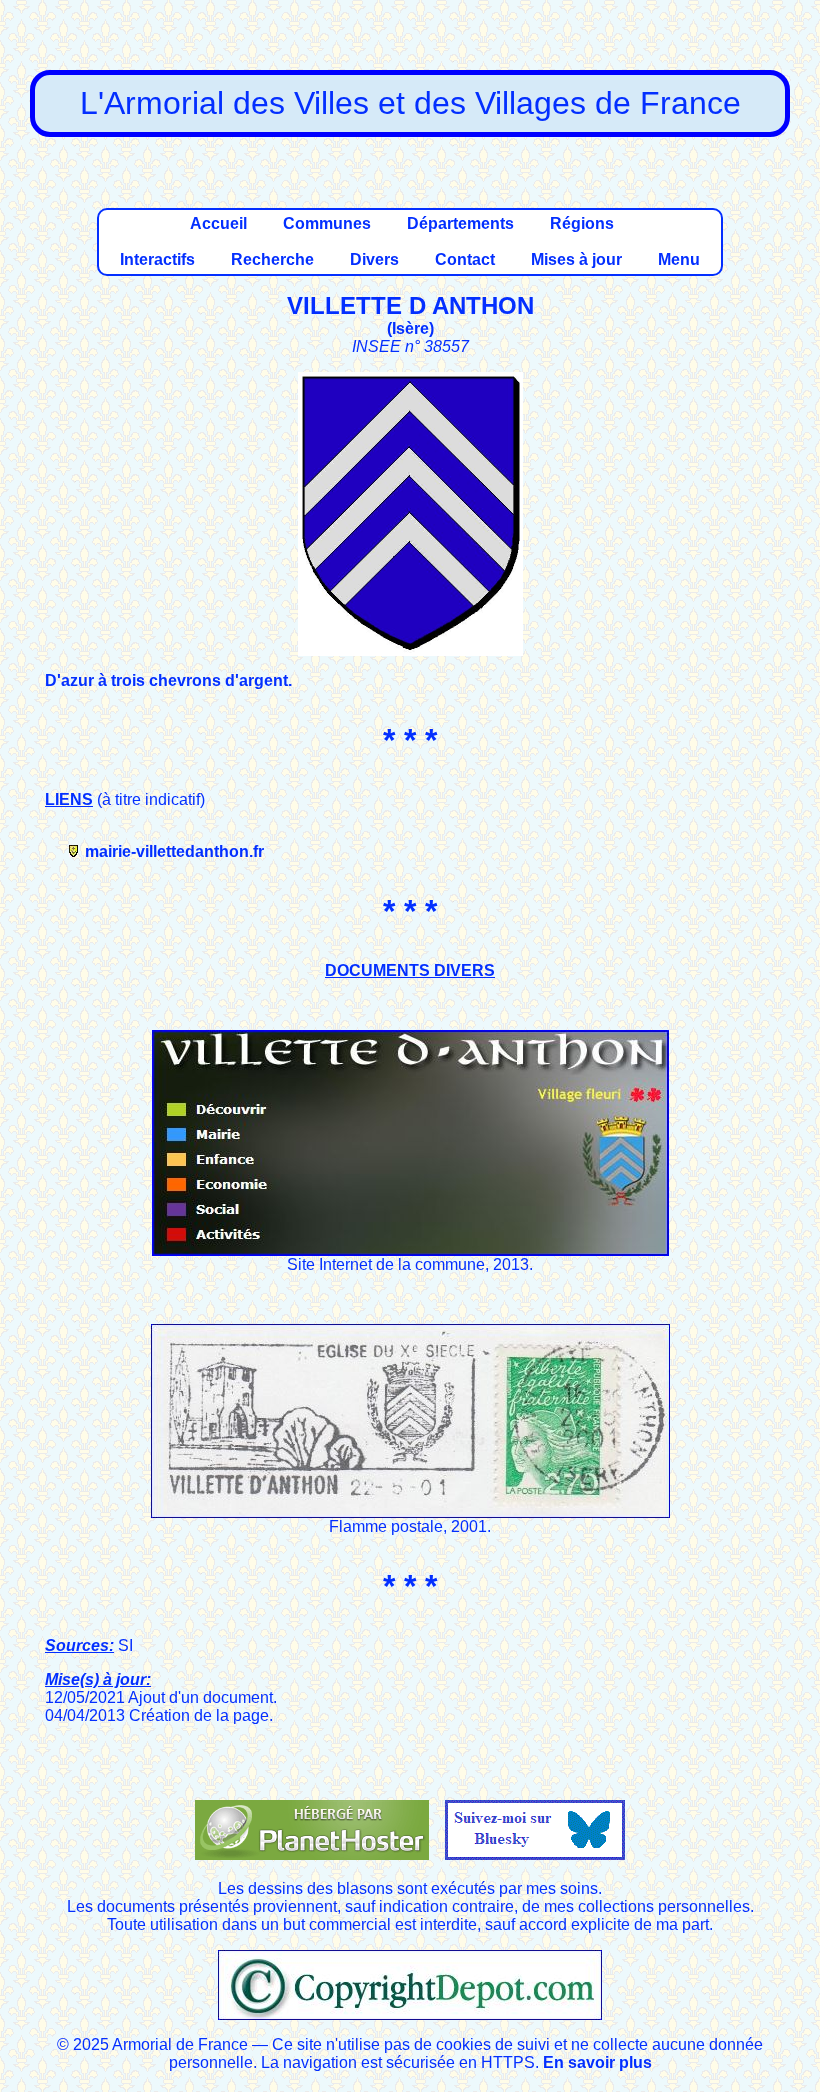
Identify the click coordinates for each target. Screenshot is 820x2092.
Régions (582, 223)
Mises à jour (576, 259)
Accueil (218, 223)
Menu (679, 259)
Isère (410, 328)
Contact (465, 259)
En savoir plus (597, 2062)
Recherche (272, 259)
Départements (460, 223)
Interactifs (157, 259)
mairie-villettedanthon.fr (174, 851)
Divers (374, 259)
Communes (327, 223)
